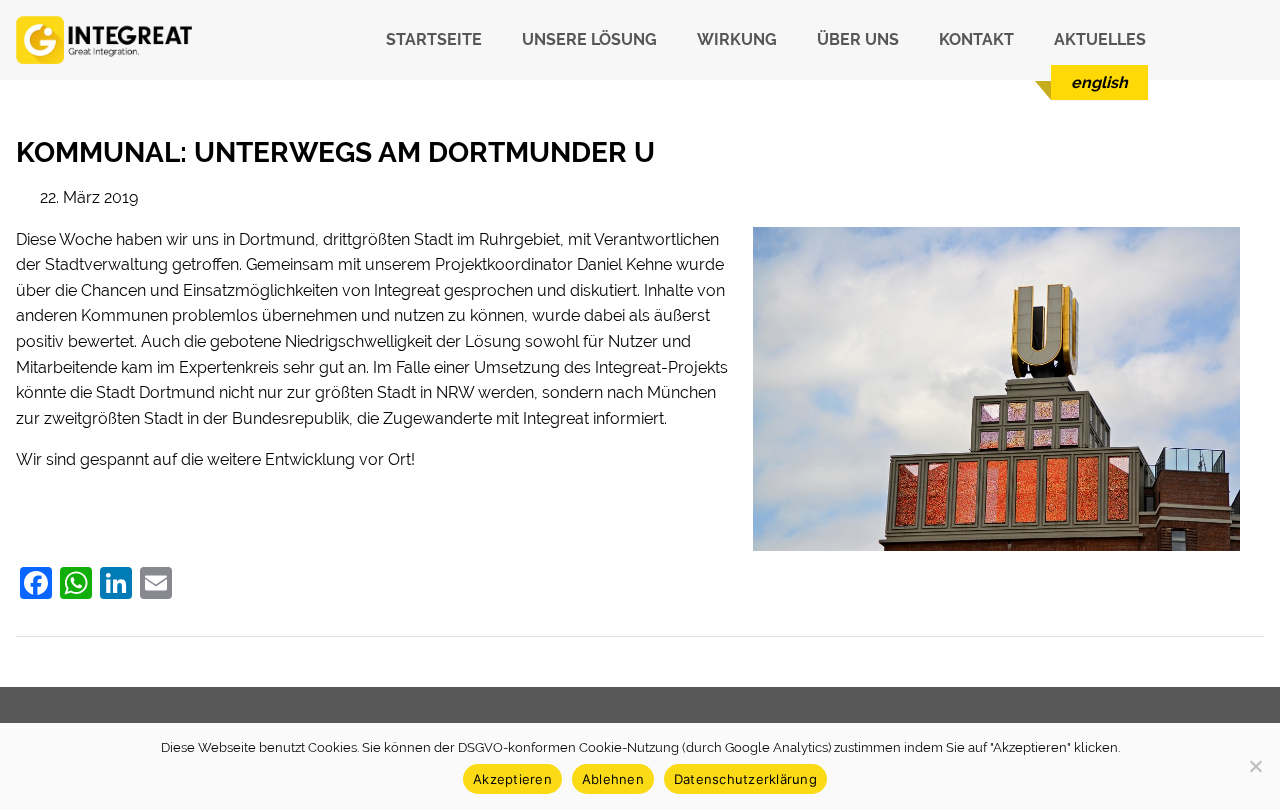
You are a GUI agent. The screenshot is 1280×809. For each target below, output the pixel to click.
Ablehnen (613, 779)
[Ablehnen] (1255, 766)
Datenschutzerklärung (745, 779)
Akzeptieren (512, 779)
